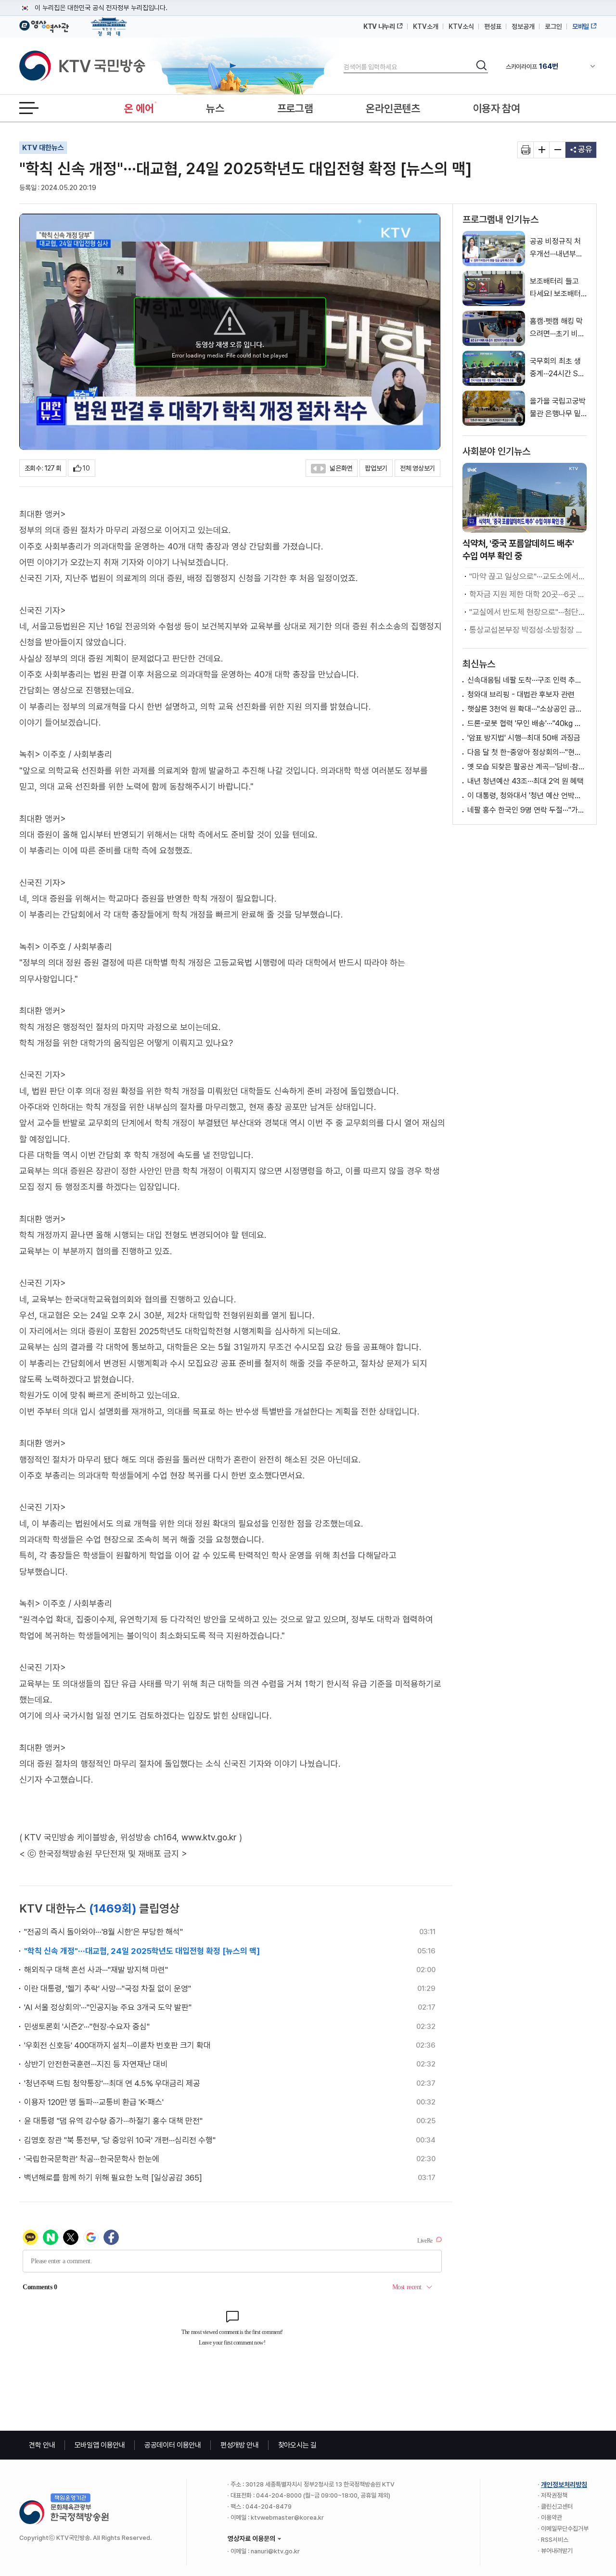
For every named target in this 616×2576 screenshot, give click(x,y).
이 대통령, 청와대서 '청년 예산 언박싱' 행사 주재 (527, 796)
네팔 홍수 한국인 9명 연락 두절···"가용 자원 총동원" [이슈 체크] (527, 810)
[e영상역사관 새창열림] (44, 25)
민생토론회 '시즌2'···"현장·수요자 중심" (87, 2027)
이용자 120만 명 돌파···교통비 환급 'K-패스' (94, 2102)
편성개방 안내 (240, 2445)
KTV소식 (461, 26)
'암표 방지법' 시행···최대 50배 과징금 (524, 738)
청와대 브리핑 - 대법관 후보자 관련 (521, 695)
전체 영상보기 (417, 468)
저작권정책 (554, 2495)
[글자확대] (542, 150)
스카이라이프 (532, 66)
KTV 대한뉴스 (43, 148)
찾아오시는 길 (297, 2445)
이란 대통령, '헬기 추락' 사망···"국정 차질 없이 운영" (108, 1989)
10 (86, 468)
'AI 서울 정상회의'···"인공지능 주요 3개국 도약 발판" (108, 2007)
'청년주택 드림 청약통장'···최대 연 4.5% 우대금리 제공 (112, 2083)
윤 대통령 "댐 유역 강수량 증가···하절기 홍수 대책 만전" (113, 2121)
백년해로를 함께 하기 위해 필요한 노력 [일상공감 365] (113, 2178)
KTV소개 (426, 26)
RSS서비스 (555, 2540)
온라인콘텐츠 (393, 108)
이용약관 (552, 2518)
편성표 (493, 26)
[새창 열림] (526, 150)
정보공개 (523, 26)
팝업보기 (376, 468)
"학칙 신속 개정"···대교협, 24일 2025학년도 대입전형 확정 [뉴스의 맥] (142, 1951)
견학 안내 (42, 2445)
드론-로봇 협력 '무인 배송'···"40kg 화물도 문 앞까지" (527, 723)
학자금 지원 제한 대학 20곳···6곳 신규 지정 (527, 594)
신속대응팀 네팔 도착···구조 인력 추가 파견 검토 (527, 680)
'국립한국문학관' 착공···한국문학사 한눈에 (92, 2159)
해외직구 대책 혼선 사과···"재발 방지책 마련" (96, 1970)
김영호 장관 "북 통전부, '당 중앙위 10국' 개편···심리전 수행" (120, 2140)
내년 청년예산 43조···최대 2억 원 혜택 (526, 781)
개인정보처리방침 (564, 2485)
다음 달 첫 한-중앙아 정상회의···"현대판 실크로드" (527, 752)
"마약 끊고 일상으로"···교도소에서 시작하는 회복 (527, 576)
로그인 (553, 26)
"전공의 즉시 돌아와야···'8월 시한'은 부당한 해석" (103, 1932)
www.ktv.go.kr (209, 1837)
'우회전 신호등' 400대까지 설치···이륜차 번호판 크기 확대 (117, 2045)
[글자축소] (558, 150)
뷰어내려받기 (557, 2551)
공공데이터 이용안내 (173, 2445)
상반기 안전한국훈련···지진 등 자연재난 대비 (96, 2064)
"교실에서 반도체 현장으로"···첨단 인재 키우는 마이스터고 (527, 612)
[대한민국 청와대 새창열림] (109, 22)
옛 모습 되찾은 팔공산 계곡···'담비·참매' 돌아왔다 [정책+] (527, 767)
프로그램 (295, 108)
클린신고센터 (557, 2506)
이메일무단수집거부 (565, 2529)
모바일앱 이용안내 (100, 2445)
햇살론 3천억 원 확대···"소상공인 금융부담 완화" (527, 709)
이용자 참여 (497, 108)
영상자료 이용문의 (251, 2538)
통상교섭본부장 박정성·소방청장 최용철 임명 (527, 630)
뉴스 (215, 108)
